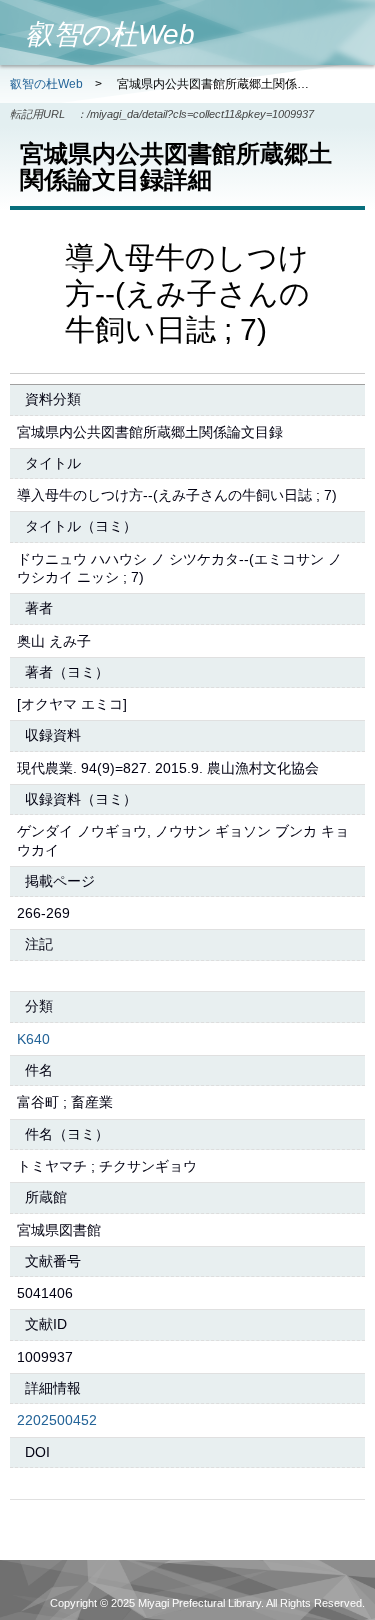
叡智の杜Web (46, 84)
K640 (33, 1039)
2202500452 (57, 1420)
